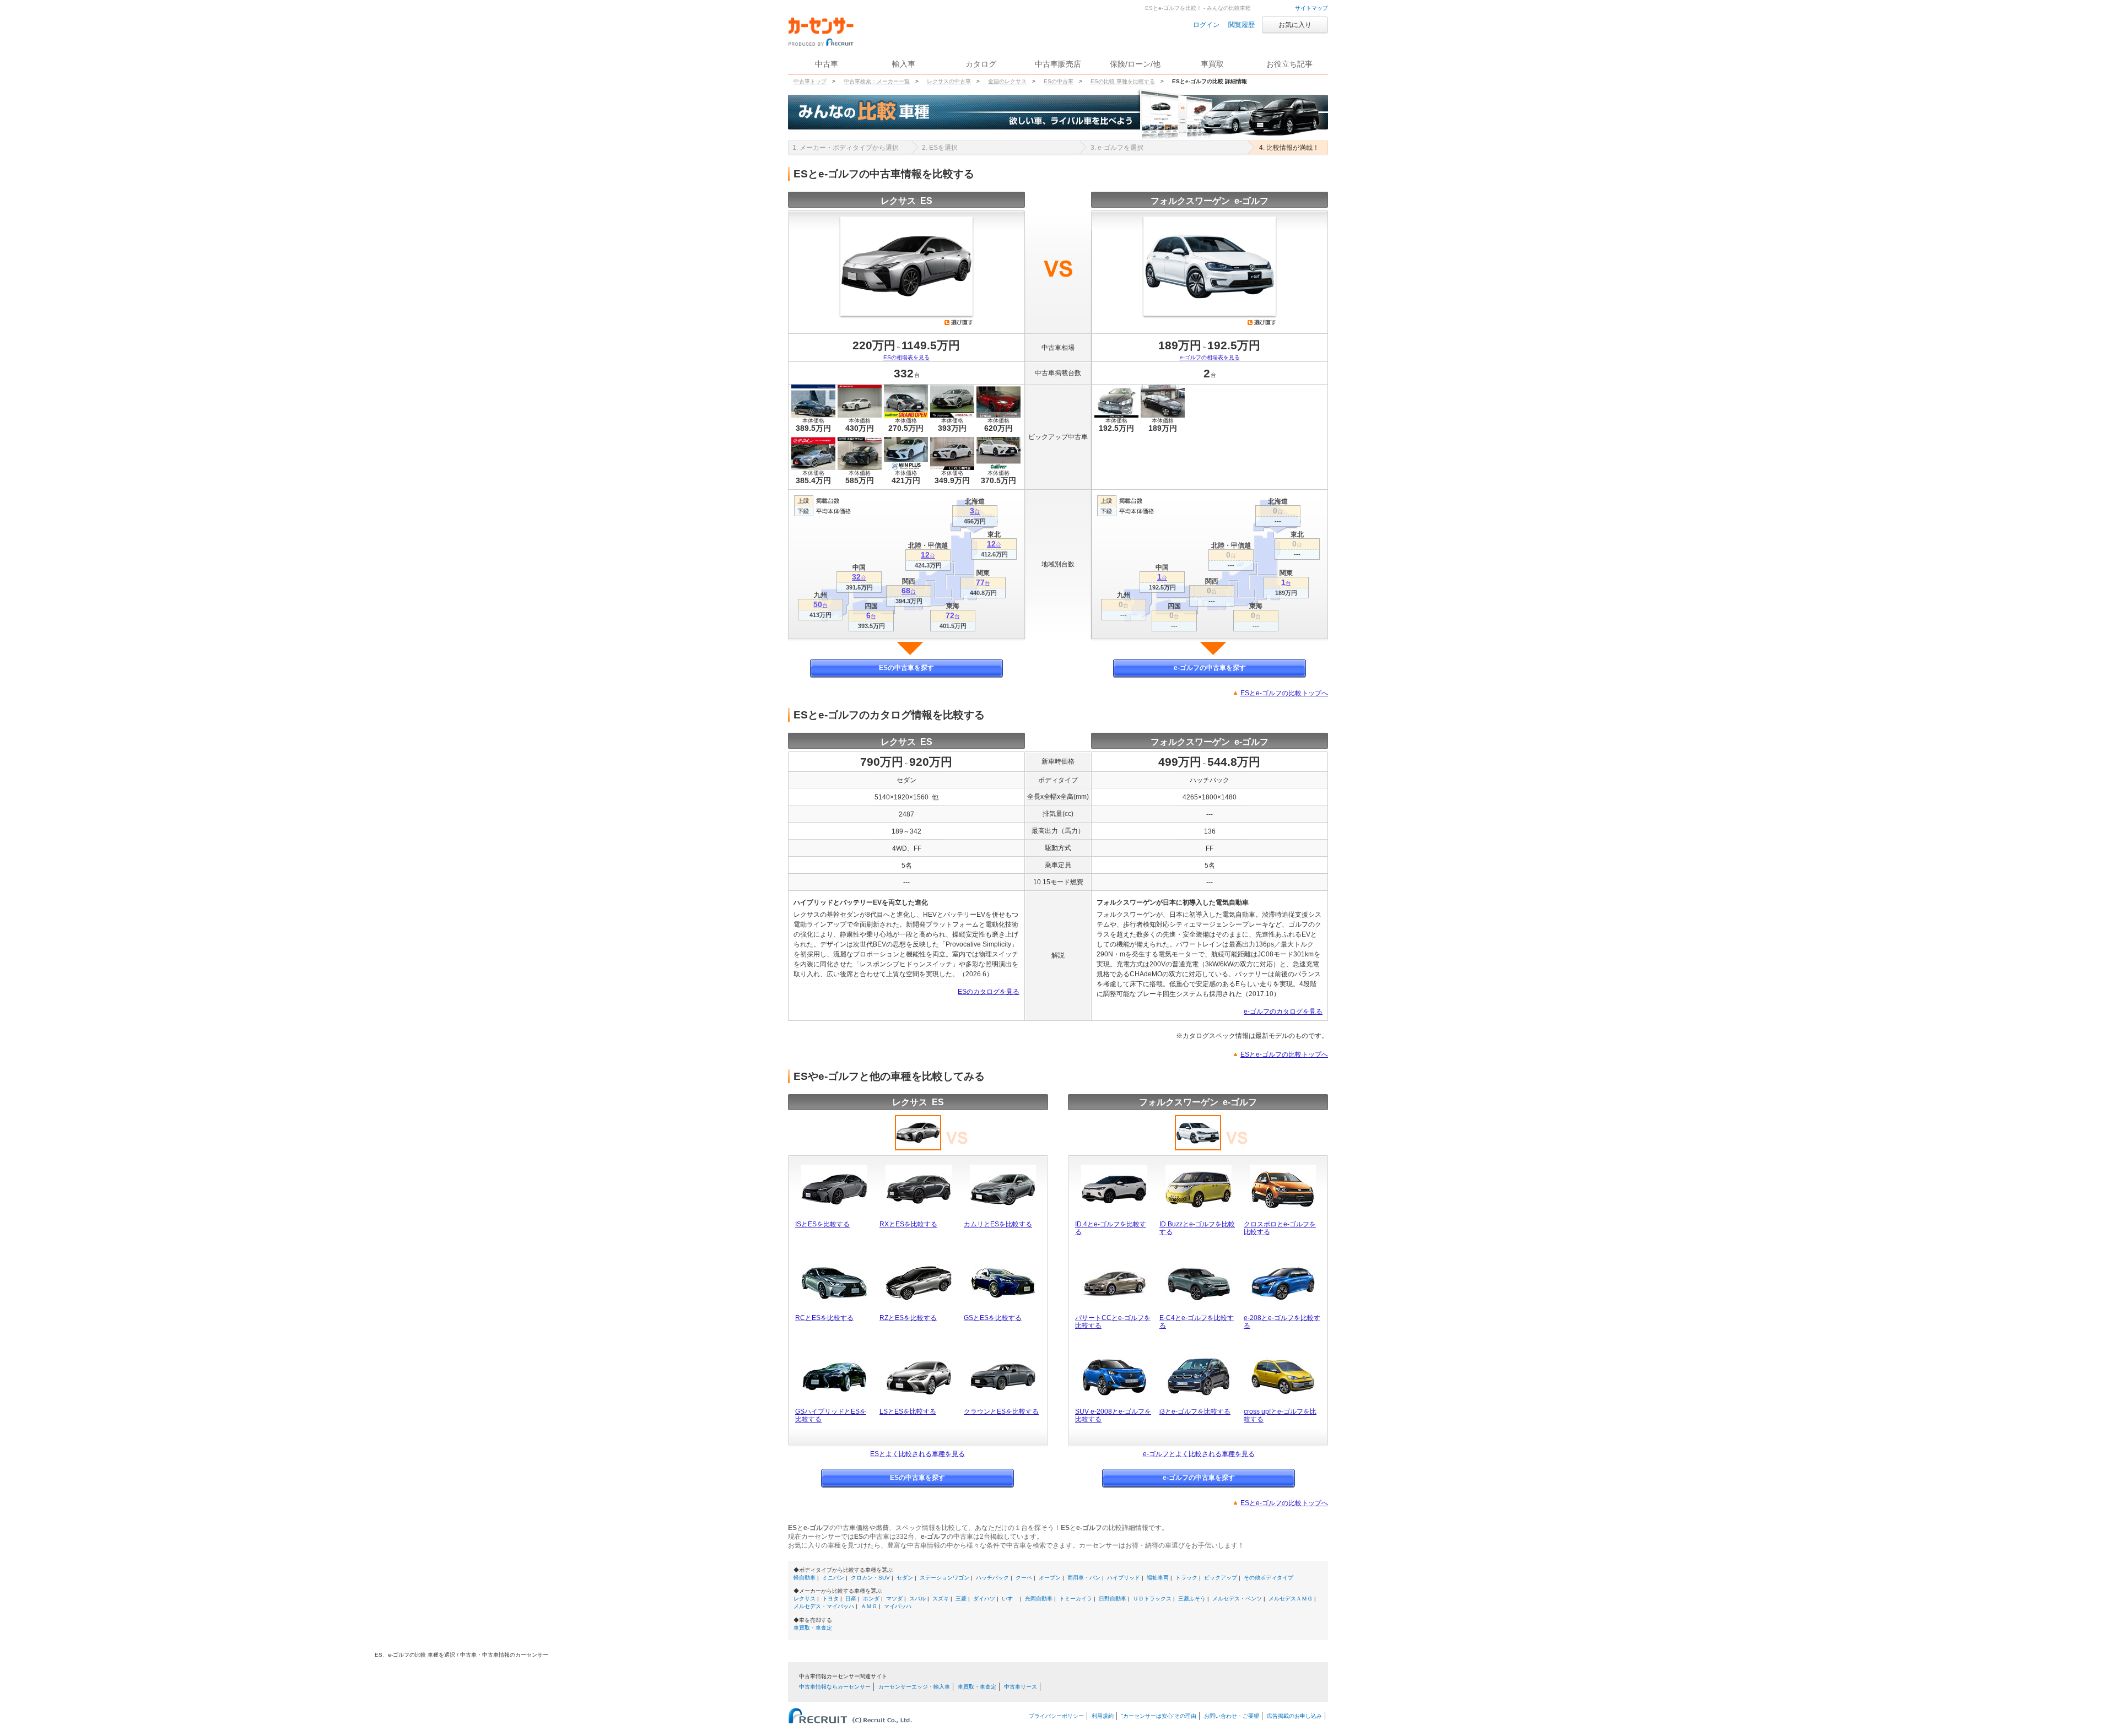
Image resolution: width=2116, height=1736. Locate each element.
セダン (905, 1578)
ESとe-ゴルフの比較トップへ (1284, 693)
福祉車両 (1158, 1578)
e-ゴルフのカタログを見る (1283, 1012)
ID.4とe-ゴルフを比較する (1111, 1228)
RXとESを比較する (908, 1224)
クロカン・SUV (870, 1578)
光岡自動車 (1039, 1599)
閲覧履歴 (1241, 25)
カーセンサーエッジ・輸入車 (914, 1687)
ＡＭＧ (869, 1606)
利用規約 (1103, 1716)
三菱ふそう (1192, 1599)
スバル (917, 1599)
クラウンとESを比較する (1001, 1411)
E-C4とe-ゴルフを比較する (1197, 1322)
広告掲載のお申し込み (1294, 1716)
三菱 (961, 1599)
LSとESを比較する (908, 1411)
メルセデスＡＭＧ (1291, 1599)
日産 (851, 1599)
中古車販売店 (1058, 64)
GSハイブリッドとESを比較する (831, 1415)
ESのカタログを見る (989, 992)
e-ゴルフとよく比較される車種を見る (1199, 1454)
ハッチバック (992, 1578)
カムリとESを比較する (998, 1224)
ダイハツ (984, 1599)
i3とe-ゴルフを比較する (1195, 1411)
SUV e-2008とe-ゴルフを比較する (1113, 1415)
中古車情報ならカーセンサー (835, 1687)
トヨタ (830, 1599)
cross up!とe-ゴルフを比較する (1280, 1415)
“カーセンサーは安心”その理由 (1159, 1716)
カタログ (981, 64)
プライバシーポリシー (1056, 1716)
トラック (1186, 1578)
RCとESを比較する (824, 1318)
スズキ (941, 1599)
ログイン (1206, 25)
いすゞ (1010, 1599)
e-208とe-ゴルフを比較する (1282, 1322)
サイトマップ (1311, 8)
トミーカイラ (1076, 1599)
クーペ (1024, 1578)
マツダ (894, 1599)
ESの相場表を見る (906, 357)
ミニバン (833, 1578)
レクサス (805, 1599)
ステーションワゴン (944, 1578)
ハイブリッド (1124, 1578)
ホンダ (871, 1599)
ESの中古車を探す (906, 668)
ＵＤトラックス (1152, 1599)
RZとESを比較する (908, 1318)
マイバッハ (898, 1606)
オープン (1050, 1578)
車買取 (1212, 64)
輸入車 (904, 64)
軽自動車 (805, 1578)
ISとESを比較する (822, 1224)
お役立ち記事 (1289, 64)
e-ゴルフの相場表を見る (1210, 357)
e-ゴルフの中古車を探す (1210, 668)
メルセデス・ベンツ (1237, 1599)
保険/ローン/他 (1135, 64)
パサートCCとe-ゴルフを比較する (1113, 1322)
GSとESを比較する (993, 1318)
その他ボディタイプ (1268, 1578)
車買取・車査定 (813, 1628)
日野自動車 (1113, 1599)
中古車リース (1021, 1687)
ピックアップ (1221, 1578)
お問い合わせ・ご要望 (1232, 1716)
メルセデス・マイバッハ (824, 1606)
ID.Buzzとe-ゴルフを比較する (1197, 1228)
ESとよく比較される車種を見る (917, 1454)
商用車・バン (1084, 1578)
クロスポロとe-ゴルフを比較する (1280, 1228)
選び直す (959, 322)
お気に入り (1295, 25)
